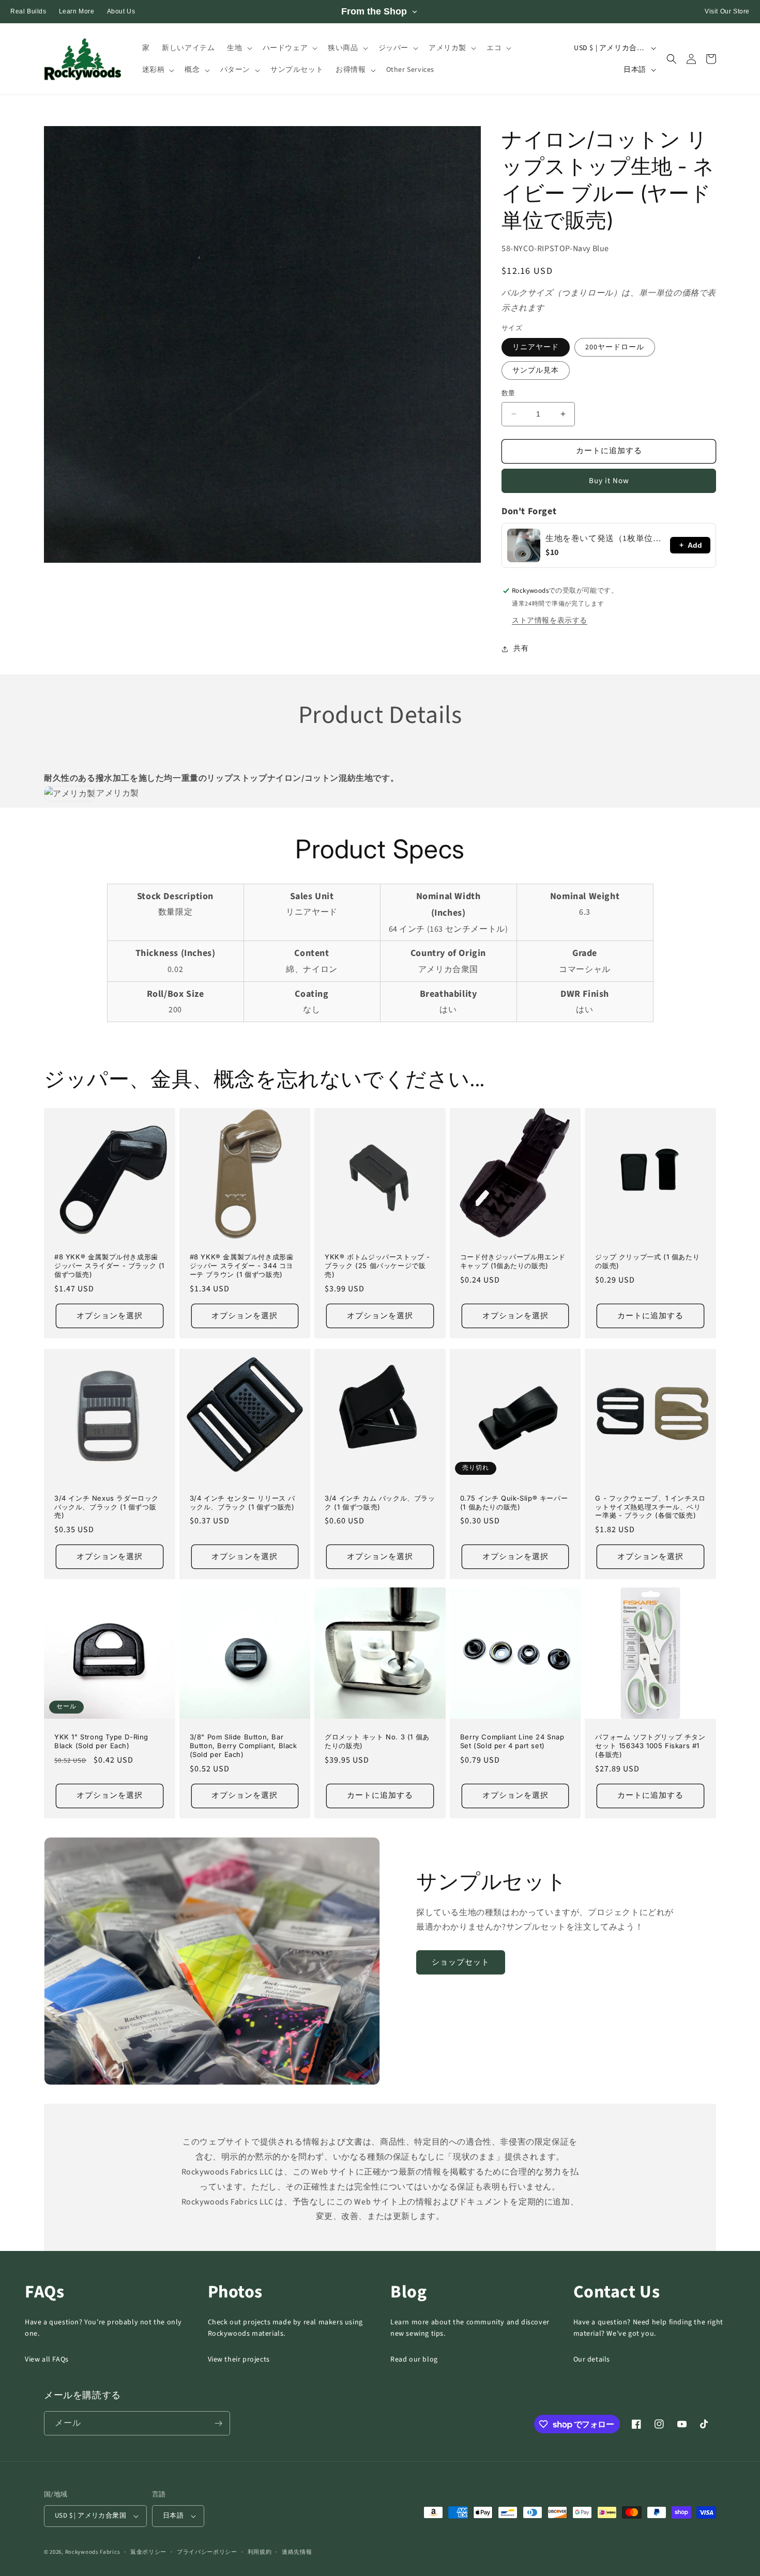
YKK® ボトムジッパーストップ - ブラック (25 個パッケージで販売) (377, 1266)
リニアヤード (536, 347)
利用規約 (260, 2552)
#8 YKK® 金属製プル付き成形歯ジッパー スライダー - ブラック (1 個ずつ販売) (109, 1266)
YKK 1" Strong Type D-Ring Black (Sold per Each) (101, 1741)
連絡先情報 (297, 2552)
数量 (508, 393)
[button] (238, 48)
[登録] (218, 2423)
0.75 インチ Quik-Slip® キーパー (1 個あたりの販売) (514, 1502)
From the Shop (374, 11)
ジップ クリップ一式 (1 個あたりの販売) (647, 1261)
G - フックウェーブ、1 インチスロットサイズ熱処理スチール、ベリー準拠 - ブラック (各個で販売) (650, 1507)
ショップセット (461, 1962)
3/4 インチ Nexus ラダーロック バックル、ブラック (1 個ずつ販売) (107, 1507)
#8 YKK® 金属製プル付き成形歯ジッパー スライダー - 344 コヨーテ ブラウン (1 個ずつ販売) (242, 1266)
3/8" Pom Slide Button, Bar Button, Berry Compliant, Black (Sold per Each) (244, 1746)
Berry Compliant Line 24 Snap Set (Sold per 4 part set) (512, 1741)
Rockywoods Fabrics (93, 2552)
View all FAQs (47, 2359)
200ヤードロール (615, 347)
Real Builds (28, 11)
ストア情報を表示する (550, 621)
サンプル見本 (536, 371)
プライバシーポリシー (207, 2552)
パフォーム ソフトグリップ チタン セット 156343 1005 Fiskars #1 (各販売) (650, 1746)
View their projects (239, 2359)
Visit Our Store (727, 11)
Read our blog (414, 2359)
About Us (121, 11)
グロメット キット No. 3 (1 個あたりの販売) (377, 1741)
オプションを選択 (110, 1316)
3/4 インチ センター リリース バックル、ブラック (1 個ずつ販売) (242, 1502)
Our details (592, 2359)
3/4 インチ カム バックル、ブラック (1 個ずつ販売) (380, 1502)
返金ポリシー (148, 2552)
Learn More (77, 11)
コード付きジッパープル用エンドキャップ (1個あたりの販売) (513, 1261)
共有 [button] (521, 649)
